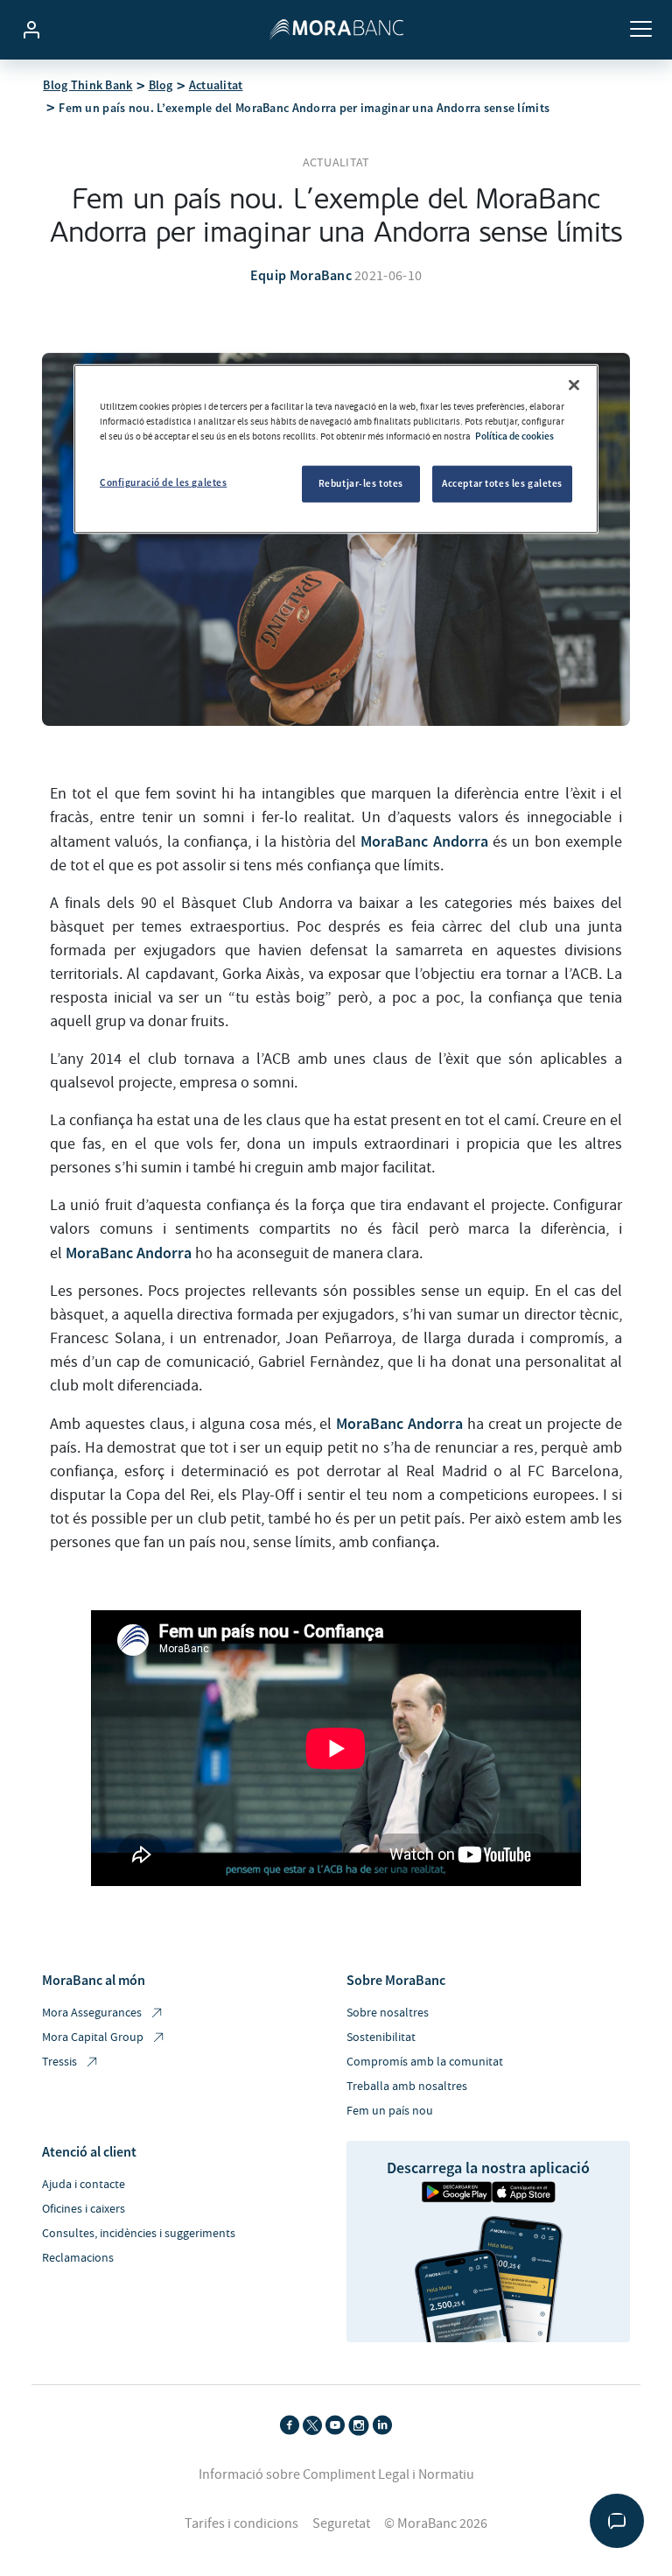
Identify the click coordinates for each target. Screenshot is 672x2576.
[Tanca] (574, 385)
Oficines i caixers (84, 2209)
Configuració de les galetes (163, 482)
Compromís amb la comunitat (425, 2062)
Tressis (59, 2062)
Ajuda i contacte (84, 2185)
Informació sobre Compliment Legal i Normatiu (336, 2474)
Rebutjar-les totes (361, 483)
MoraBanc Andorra (424, 841)
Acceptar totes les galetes (502, 483)
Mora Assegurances (92, 2013)
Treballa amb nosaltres (407, 2087)
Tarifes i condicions (241, 2523)
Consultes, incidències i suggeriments (139, 2234)
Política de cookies (514, 436)
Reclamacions (78, 2258)
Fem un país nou (390, 2111)
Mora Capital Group (93, 2038)
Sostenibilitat (381, 2038)
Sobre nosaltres (388, 2013)
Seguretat (341, 2523)
